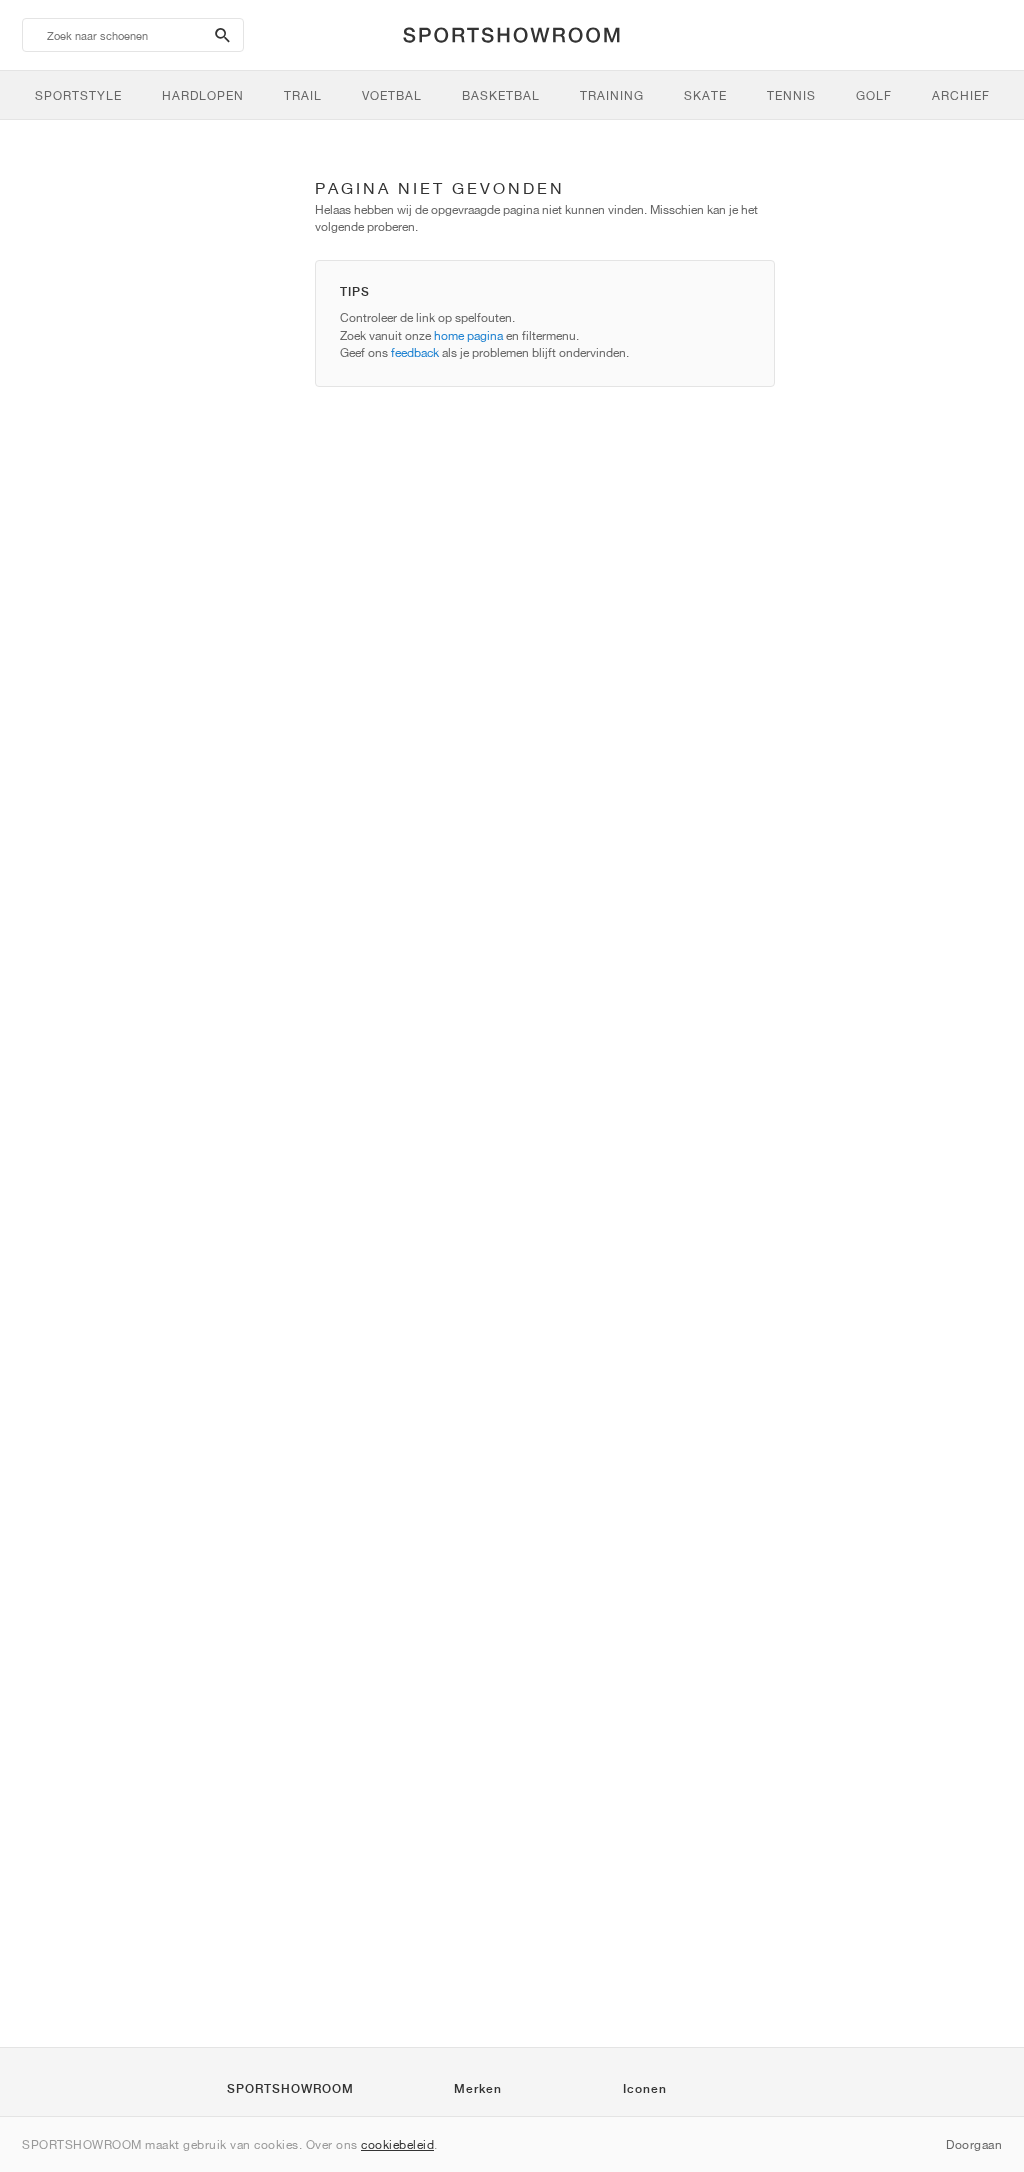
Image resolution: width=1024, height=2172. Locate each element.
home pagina (468, 335)
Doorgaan (974, 2144)
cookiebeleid (397, 2144)
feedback (415, 352)
